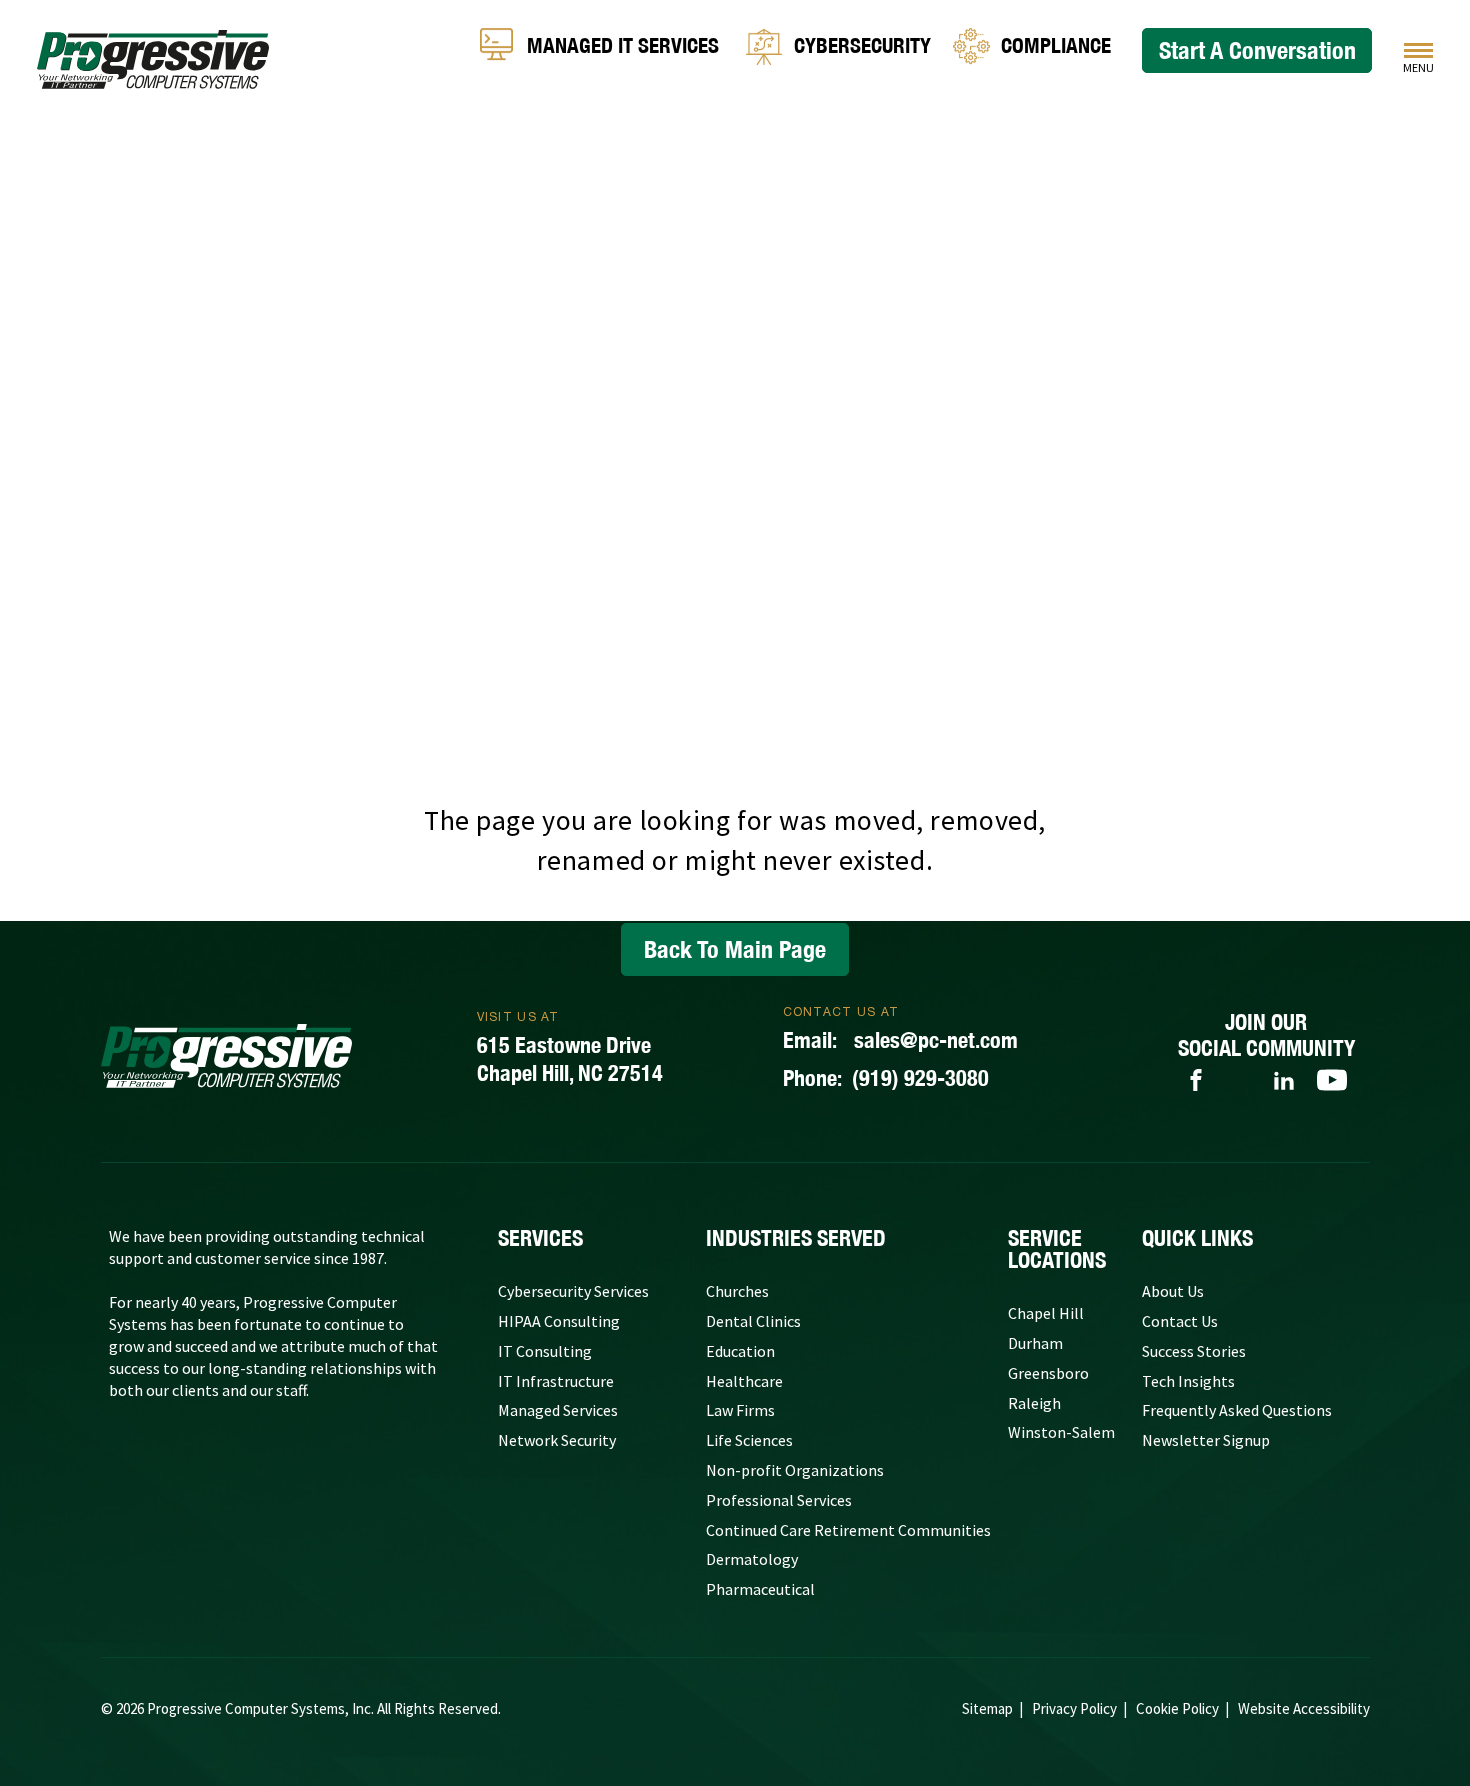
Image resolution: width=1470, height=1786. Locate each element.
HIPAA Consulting (559, 1321)
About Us (1173, 1291)
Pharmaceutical (760, 1589)
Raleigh (1034, 1403)
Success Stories (1194, 1351)
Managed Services (558, 1410)
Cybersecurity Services (573, 1291)
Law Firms (740, 1410)
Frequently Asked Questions (1237, 1410)
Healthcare (744, 1381)
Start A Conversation (1257, 50)
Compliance (1056, 46)
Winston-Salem (1061, 1432)
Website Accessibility (1304, 1708)
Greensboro (1048, 1373)
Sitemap (987, 1708)
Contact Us (1180, 1321)
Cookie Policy (1177, 1708)
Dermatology (752, 1559)
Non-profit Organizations (795, 1470)
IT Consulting (545, 1351)
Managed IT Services (623, 46)
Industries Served (796, 1238)
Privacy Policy (1074, 1708)
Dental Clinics (753, 1321)
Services (540, 1238)
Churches (737, 1291)
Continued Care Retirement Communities (848, 1530)
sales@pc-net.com (900, 1040)
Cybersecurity (862, 46)
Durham (1035, 1343)
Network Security (557, 1440)
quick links (1197, 1238)
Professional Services (779, 1500)
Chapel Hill (1046, 1313)
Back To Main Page (735, 949)
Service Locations (1057, 1249)
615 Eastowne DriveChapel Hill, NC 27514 (570, 1059)
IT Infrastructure (556, 1381)
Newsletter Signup (1206, 1440)
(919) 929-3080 (886, 1078)
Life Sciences (749, 1440)
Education (740, 1351)
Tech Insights (1188, 1381)
